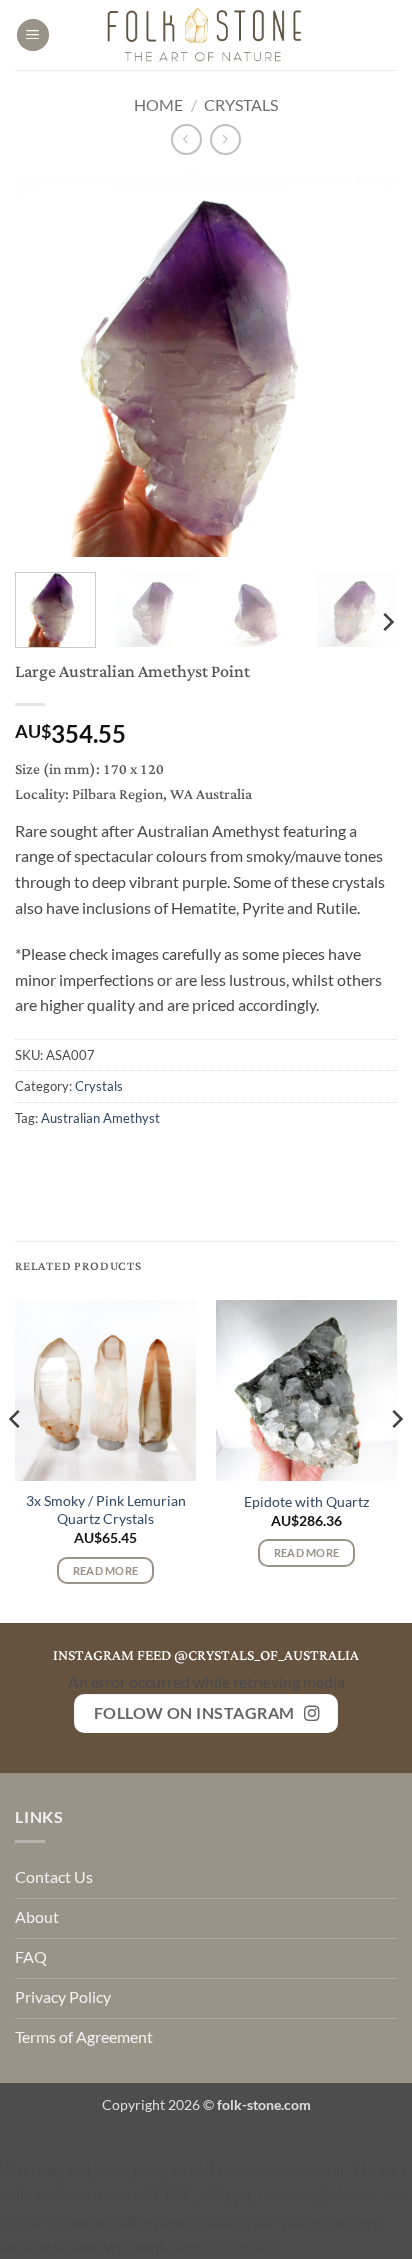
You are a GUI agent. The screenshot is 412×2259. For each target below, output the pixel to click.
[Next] (364, 366)
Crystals (241, 104)
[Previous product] (225, 139)
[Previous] (48, 366)
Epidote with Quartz (306, 1502)
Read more (106, 1570)
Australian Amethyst (100, 1118)
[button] (33, 35)
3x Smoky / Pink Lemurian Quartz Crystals (106, 1510)
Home (158, 104)
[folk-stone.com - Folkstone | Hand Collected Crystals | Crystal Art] (206, 35)
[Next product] (186, 139)
